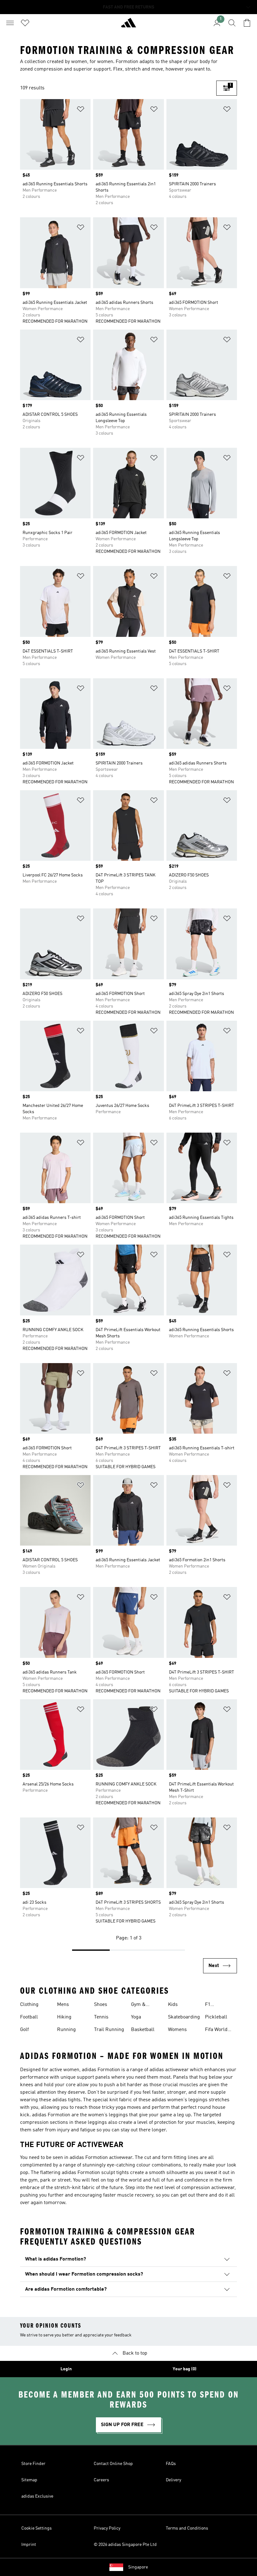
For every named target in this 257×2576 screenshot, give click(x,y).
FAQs (171, 2464)
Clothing (29, 2005)
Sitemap (29, 2480)
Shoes (101, 2005)
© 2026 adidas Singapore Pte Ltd (125, 2545)
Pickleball (216, 2017)
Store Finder (33, 2464)
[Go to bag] (247, 23)
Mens (63, 2005)
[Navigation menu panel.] (10, 23)
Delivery (173, 2480)
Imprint (29, 2545)
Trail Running (109, 2030)
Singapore (138, 2567)
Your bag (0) (185, 2369)
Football (29, 2017)
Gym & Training (140, 2005)
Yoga (136, 2017)
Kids (173, 2005)
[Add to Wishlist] (81, 110)
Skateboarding (184, 2017)
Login (66, 2369)
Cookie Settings (37, 2528)
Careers (101, 2480)
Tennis (101, 2017)
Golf (24, 2030)
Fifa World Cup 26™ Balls (221, 2030)
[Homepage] (128, 25)
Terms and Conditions (187, 2528)
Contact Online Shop (113, 2464)
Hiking (64, 2017)
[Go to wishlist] (25, 23)
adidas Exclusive (37, 2496)
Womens (177, 2030)
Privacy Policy (107, 2528)
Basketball (143, 2030)
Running (66, 2030)
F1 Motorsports (218, 2005)
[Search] (232, 23)
